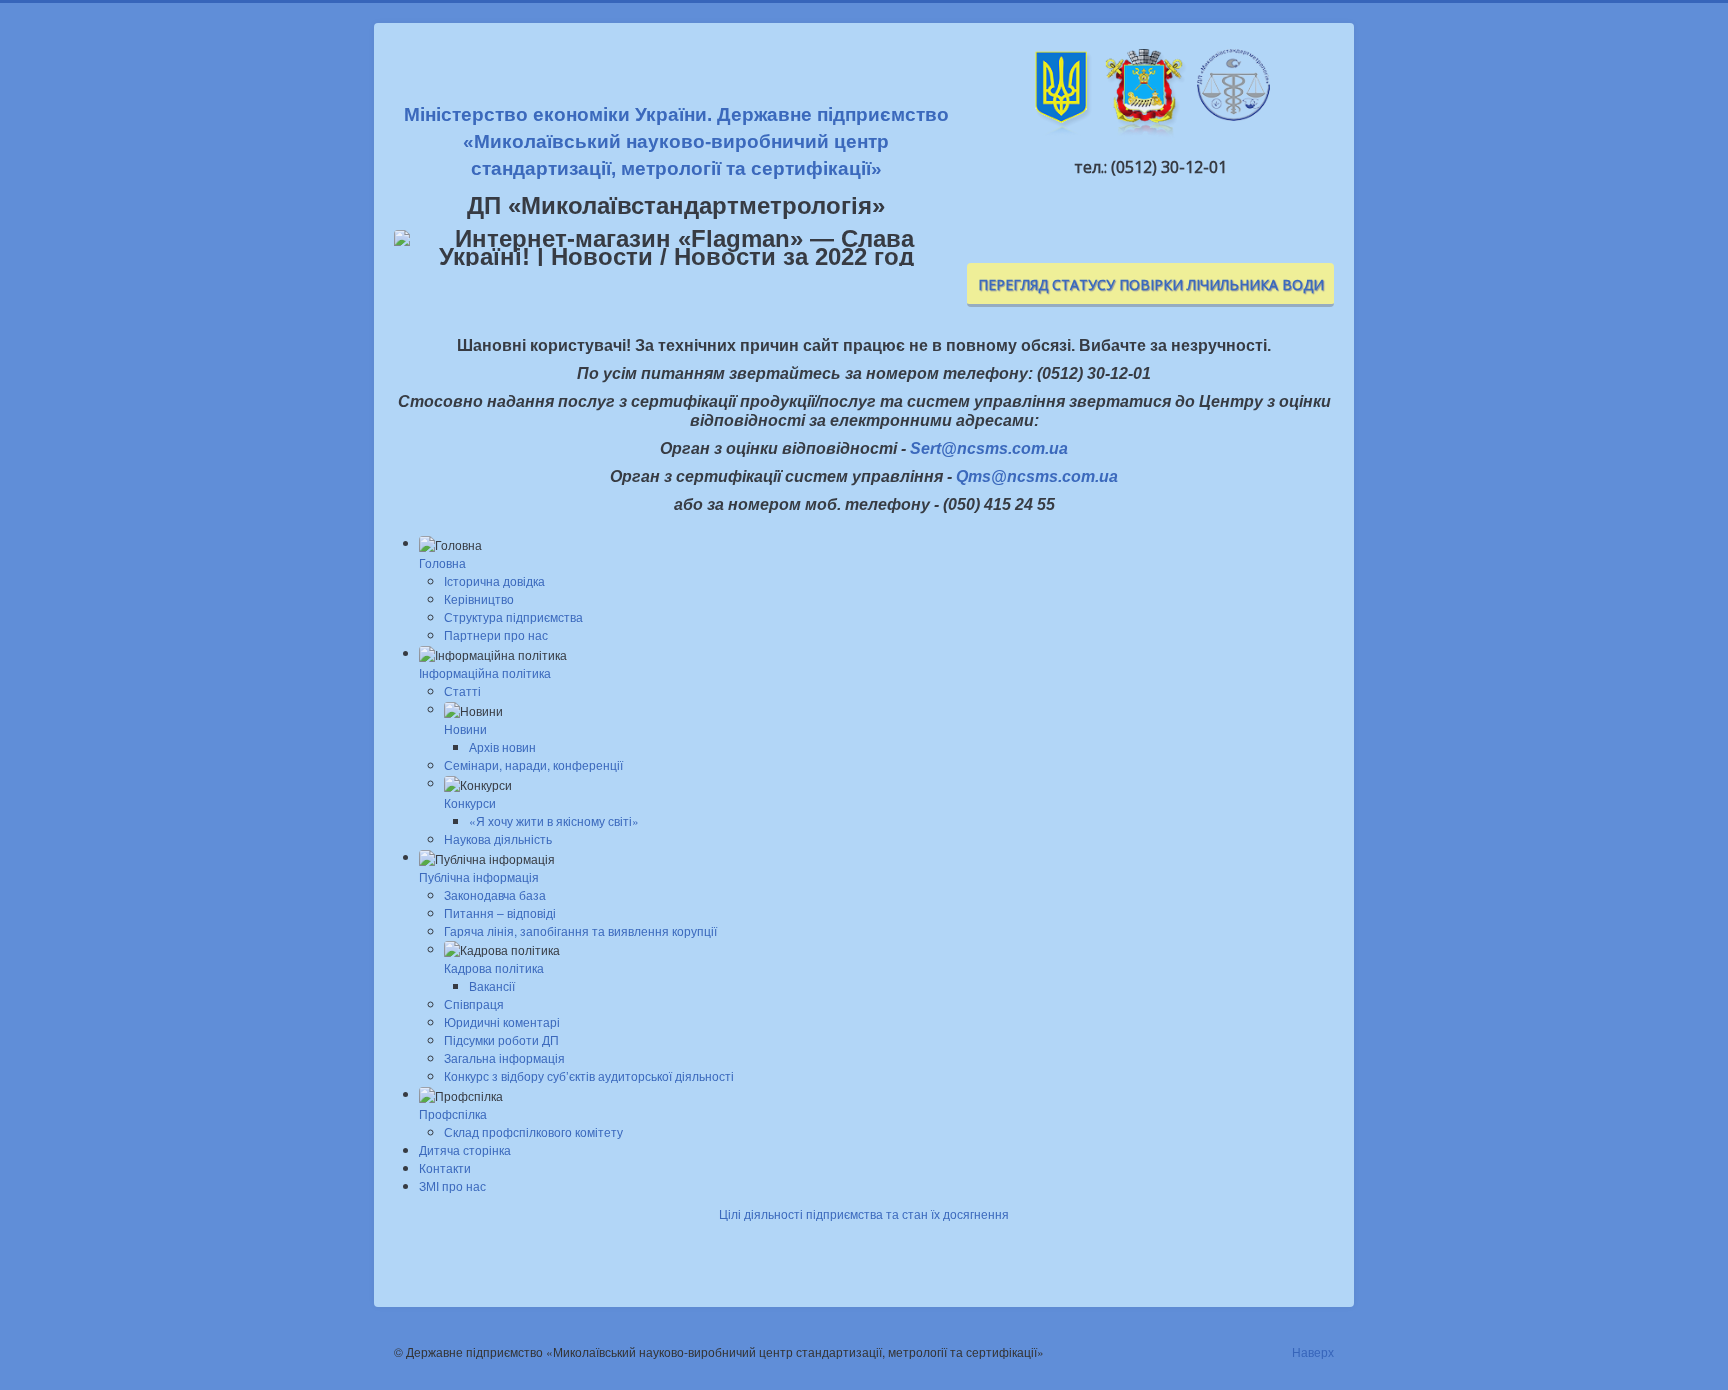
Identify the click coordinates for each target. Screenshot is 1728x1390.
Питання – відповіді (500, 912)
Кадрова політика (494, 967)
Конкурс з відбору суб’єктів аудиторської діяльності (589, 1075)
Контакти (445, 1167)
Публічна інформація (479, 876)
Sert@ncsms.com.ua (989, 448)
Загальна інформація (504, 1057)
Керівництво (479, 598)
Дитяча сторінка (465, 1149)
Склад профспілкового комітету (533, 1131)
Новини (465, 728)
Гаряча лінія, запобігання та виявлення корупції (580, 930)
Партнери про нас (496, 634)
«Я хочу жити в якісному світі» (554, 820)
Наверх (1313, 1351)
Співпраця (474, 1003)
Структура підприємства (513, 616)
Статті (462, 690)
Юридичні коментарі (502, 1021)
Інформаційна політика (485, 672)
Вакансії (492, 985)
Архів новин (502, 746)
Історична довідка (494, 580)
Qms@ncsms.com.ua (1037, 476)
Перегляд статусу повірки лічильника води (1151, 284)
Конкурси (470, 802)
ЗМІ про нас (452, 1185)
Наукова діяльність (498, 838)
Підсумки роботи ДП (501, 1039)
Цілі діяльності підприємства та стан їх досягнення (864, 1213)
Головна (442, 562)
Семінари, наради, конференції (533, 764)
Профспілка (453, 1113)
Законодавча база (495, 894)
